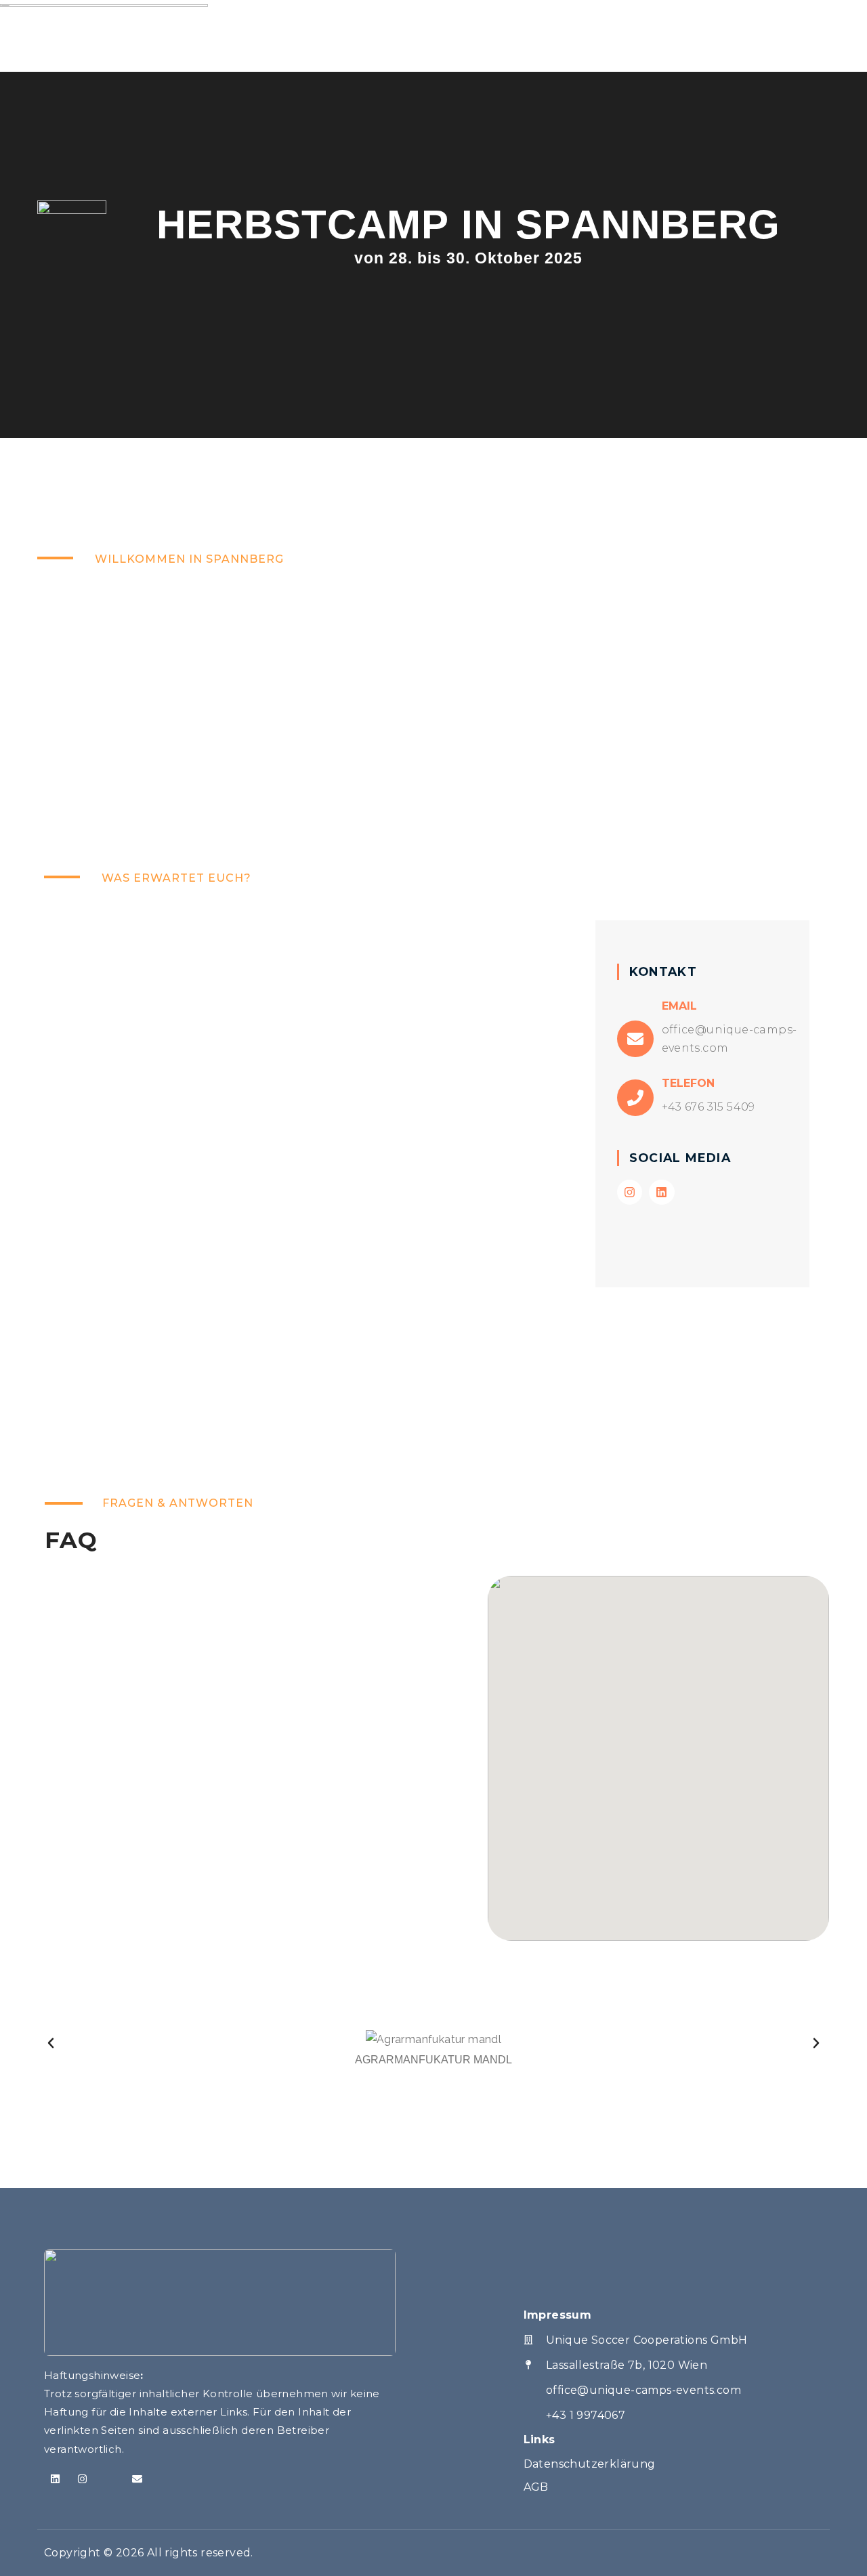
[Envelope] (137, 2479)
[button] (51, 2043)
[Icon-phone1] (110, 2479)
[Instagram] (630, 1192)
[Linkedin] (661, 1192)
